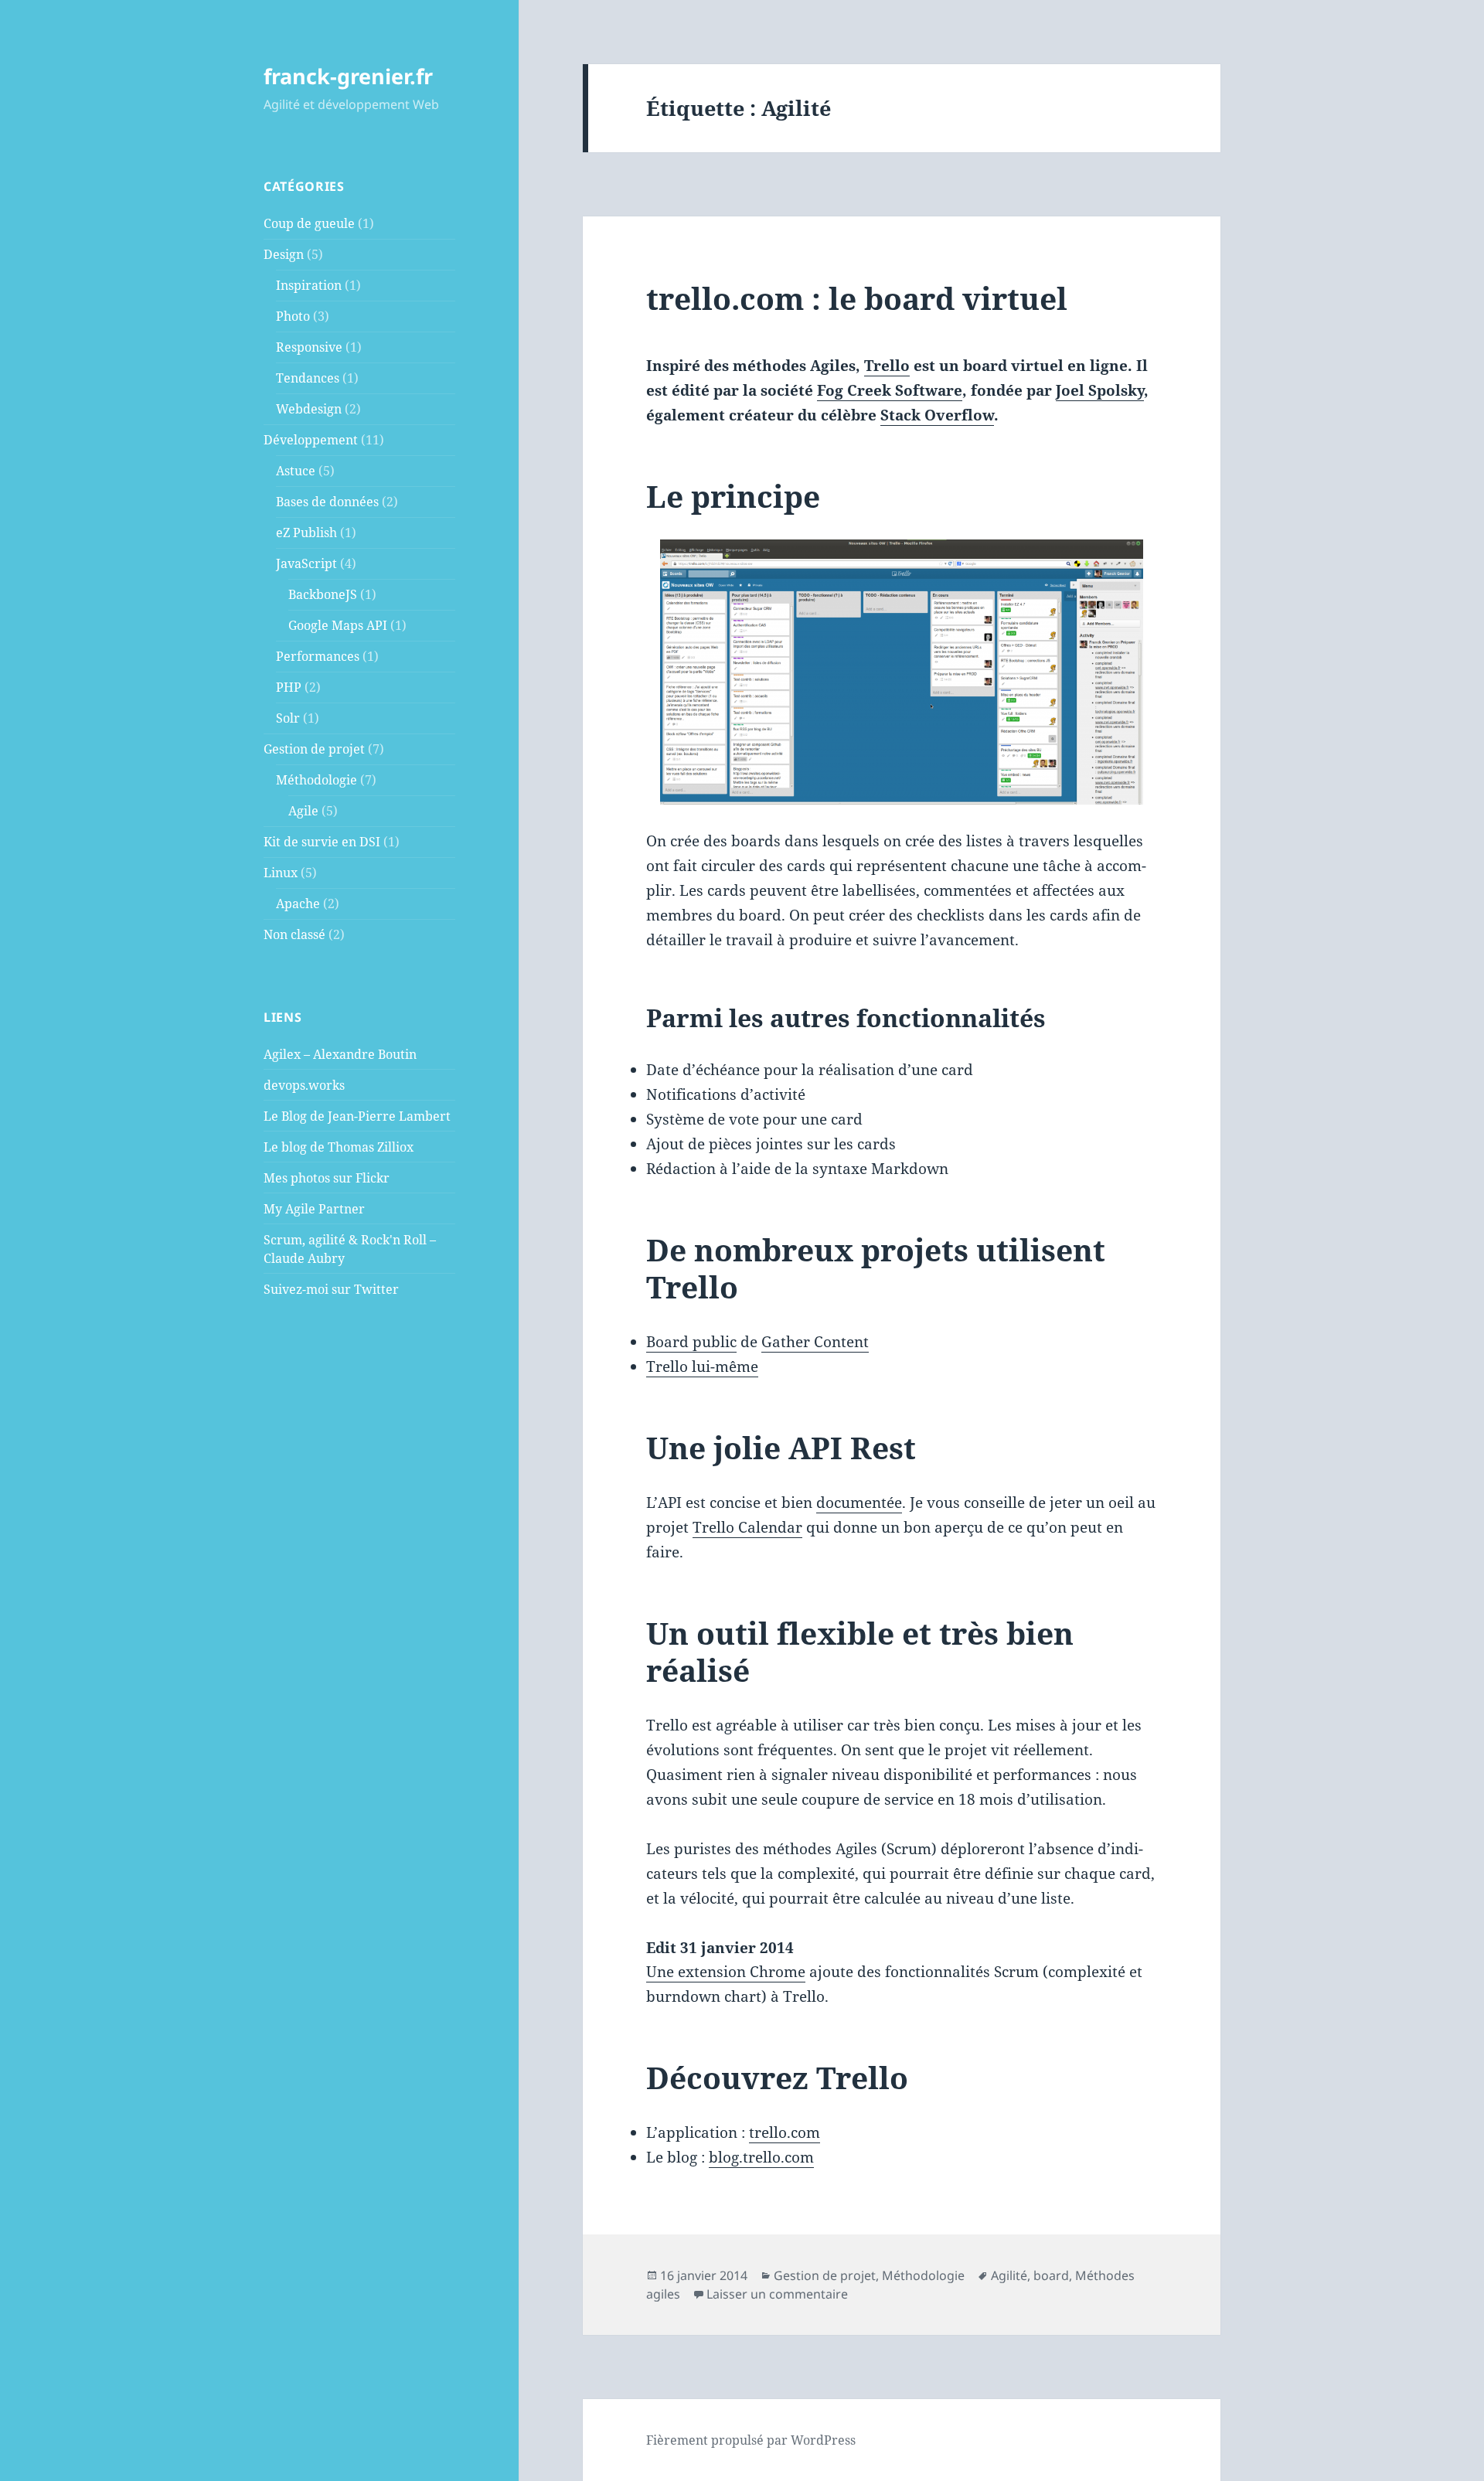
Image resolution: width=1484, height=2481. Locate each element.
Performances (318, 656)
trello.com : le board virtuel (857, 298)
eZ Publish (306, 533)
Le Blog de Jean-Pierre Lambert (357, 1116)
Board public (691, 1342)
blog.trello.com (761, 2157)
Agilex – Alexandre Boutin (340, 1054)
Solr (288, 718)
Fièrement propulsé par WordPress (751, 2440)
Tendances (308, 378)
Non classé (294, 934)
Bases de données (327, 502)
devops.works (304, 1085)
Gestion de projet (314, 749)
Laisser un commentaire (777, 2294)
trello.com (785, 2132)
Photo (293, 316)
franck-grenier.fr (348, 76)
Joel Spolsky (1100, 390)
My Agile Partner (314, 1209)
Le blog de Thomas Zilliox (339, 1147)
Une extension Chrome (726, 1972)
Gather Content (815, 1342)
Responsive (309, 347)
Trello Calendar (747, 1527)
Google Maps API (338, 625)
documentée (859, 1503)
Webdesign (309, 409)
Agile (303, 811)
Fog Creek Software (890, 390)
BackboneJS (323, 594)
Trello (887, 366)
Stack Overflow (937, 415)
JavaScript (306, 563)
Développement (311, 440)
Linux (281, 873)
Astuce (296, 471)
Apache (298, 904)
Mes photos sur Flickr (327, 1178)
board (1051, 2275)
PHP (289, 687)
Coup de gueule (309, 223)
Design (284, 254)
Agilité (1009, 2275)
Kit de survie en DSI (322, 842)
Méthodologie (317, 780)
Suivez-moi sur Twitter (331, 1289)
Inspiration (309, 285)
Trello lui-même (702, 1366)
